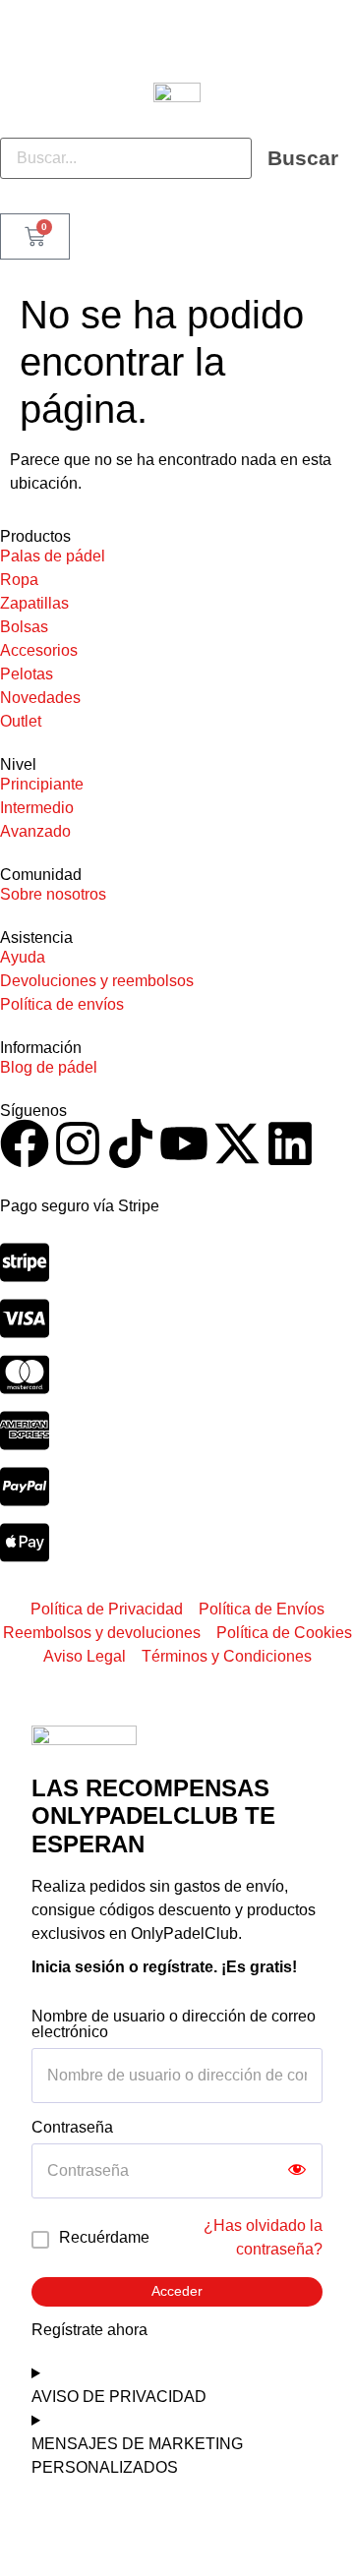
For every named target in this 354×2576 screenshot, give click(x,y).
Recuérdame (104, 2237)
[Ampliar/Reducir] (16, 2528)
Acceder (177, 2291)
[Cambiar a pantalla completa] (51, 2528)
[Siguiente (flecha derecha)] (51, 2560)
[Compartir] (87, 2528)
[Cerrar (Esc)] (122, 2528)
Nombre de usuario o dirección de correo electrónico (174, 2024)
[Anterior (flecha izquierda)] (16, 2560)
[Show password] (297, 2171)
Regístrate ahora (89, 2330)
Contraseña (72, 2128)
